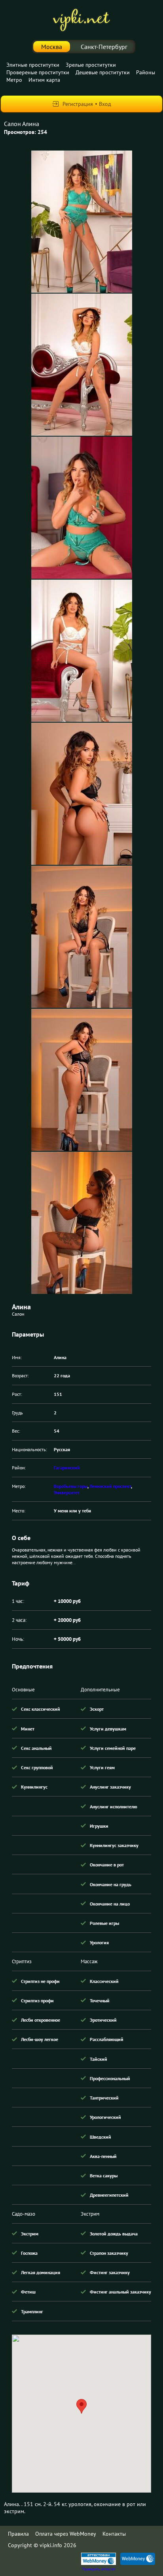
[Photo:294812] (82, 794)
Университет (67, 1492)
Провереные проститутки (38, 72)
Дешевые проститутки (103, 72)
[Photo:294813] (82, 937)
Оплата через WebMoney (66, 2534)
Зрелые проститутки (91, 65)
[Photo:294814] (82, 1080)
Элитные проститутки (33, 65)
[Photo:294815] (82, 1223)
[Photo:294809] (82, 365)
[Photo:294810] (82, 508)
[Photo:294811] (82, 651)
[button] (81, 2406)
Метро (14, 80)
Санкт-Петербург (104, 47)
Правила (18, 2534)
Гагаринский (67, 1468)
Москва (52, 47)
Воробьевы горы (71, 1486)
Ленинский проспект (110, 1486)
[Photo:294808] (82, 222)
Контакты (114, 2534)
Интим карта (44, 80)
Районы (146, 72)
